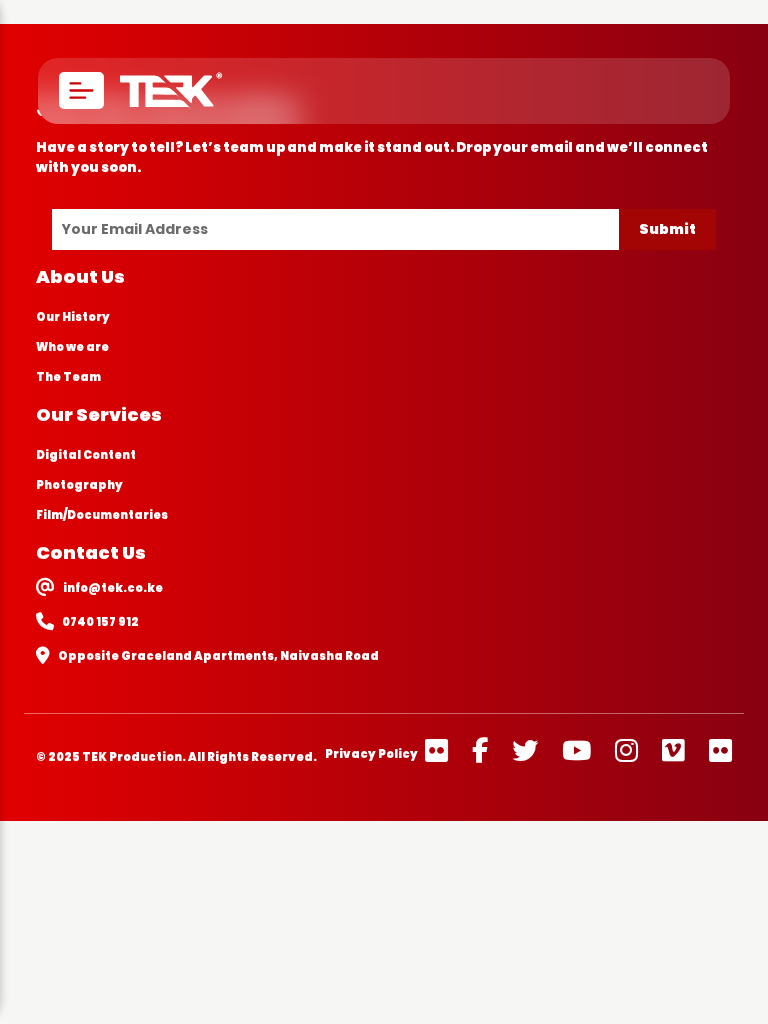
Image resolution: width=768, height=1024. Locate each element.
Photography (79, 485)
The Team (68, 377)
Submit (667, 229)
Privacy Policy (371, 754)
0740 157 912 (100, 622)
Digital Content (86, 455)
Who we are (72, 347)
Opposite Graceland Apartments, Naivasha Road (218, 656)
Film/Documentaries (102, 515)
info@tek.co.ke (113, 588)
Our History (73, 317)
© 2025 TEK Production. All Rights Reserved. (176, 757)
